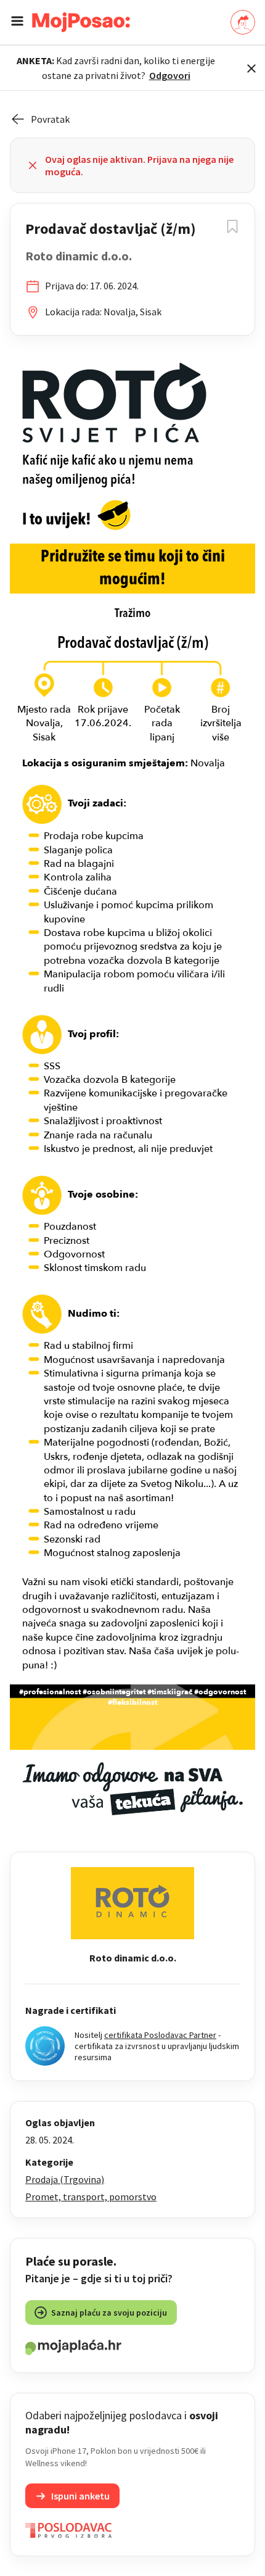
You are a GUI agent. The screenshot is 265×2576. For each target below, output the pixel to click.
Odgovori (170, 75)
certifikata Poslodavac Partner (160, 2035)
